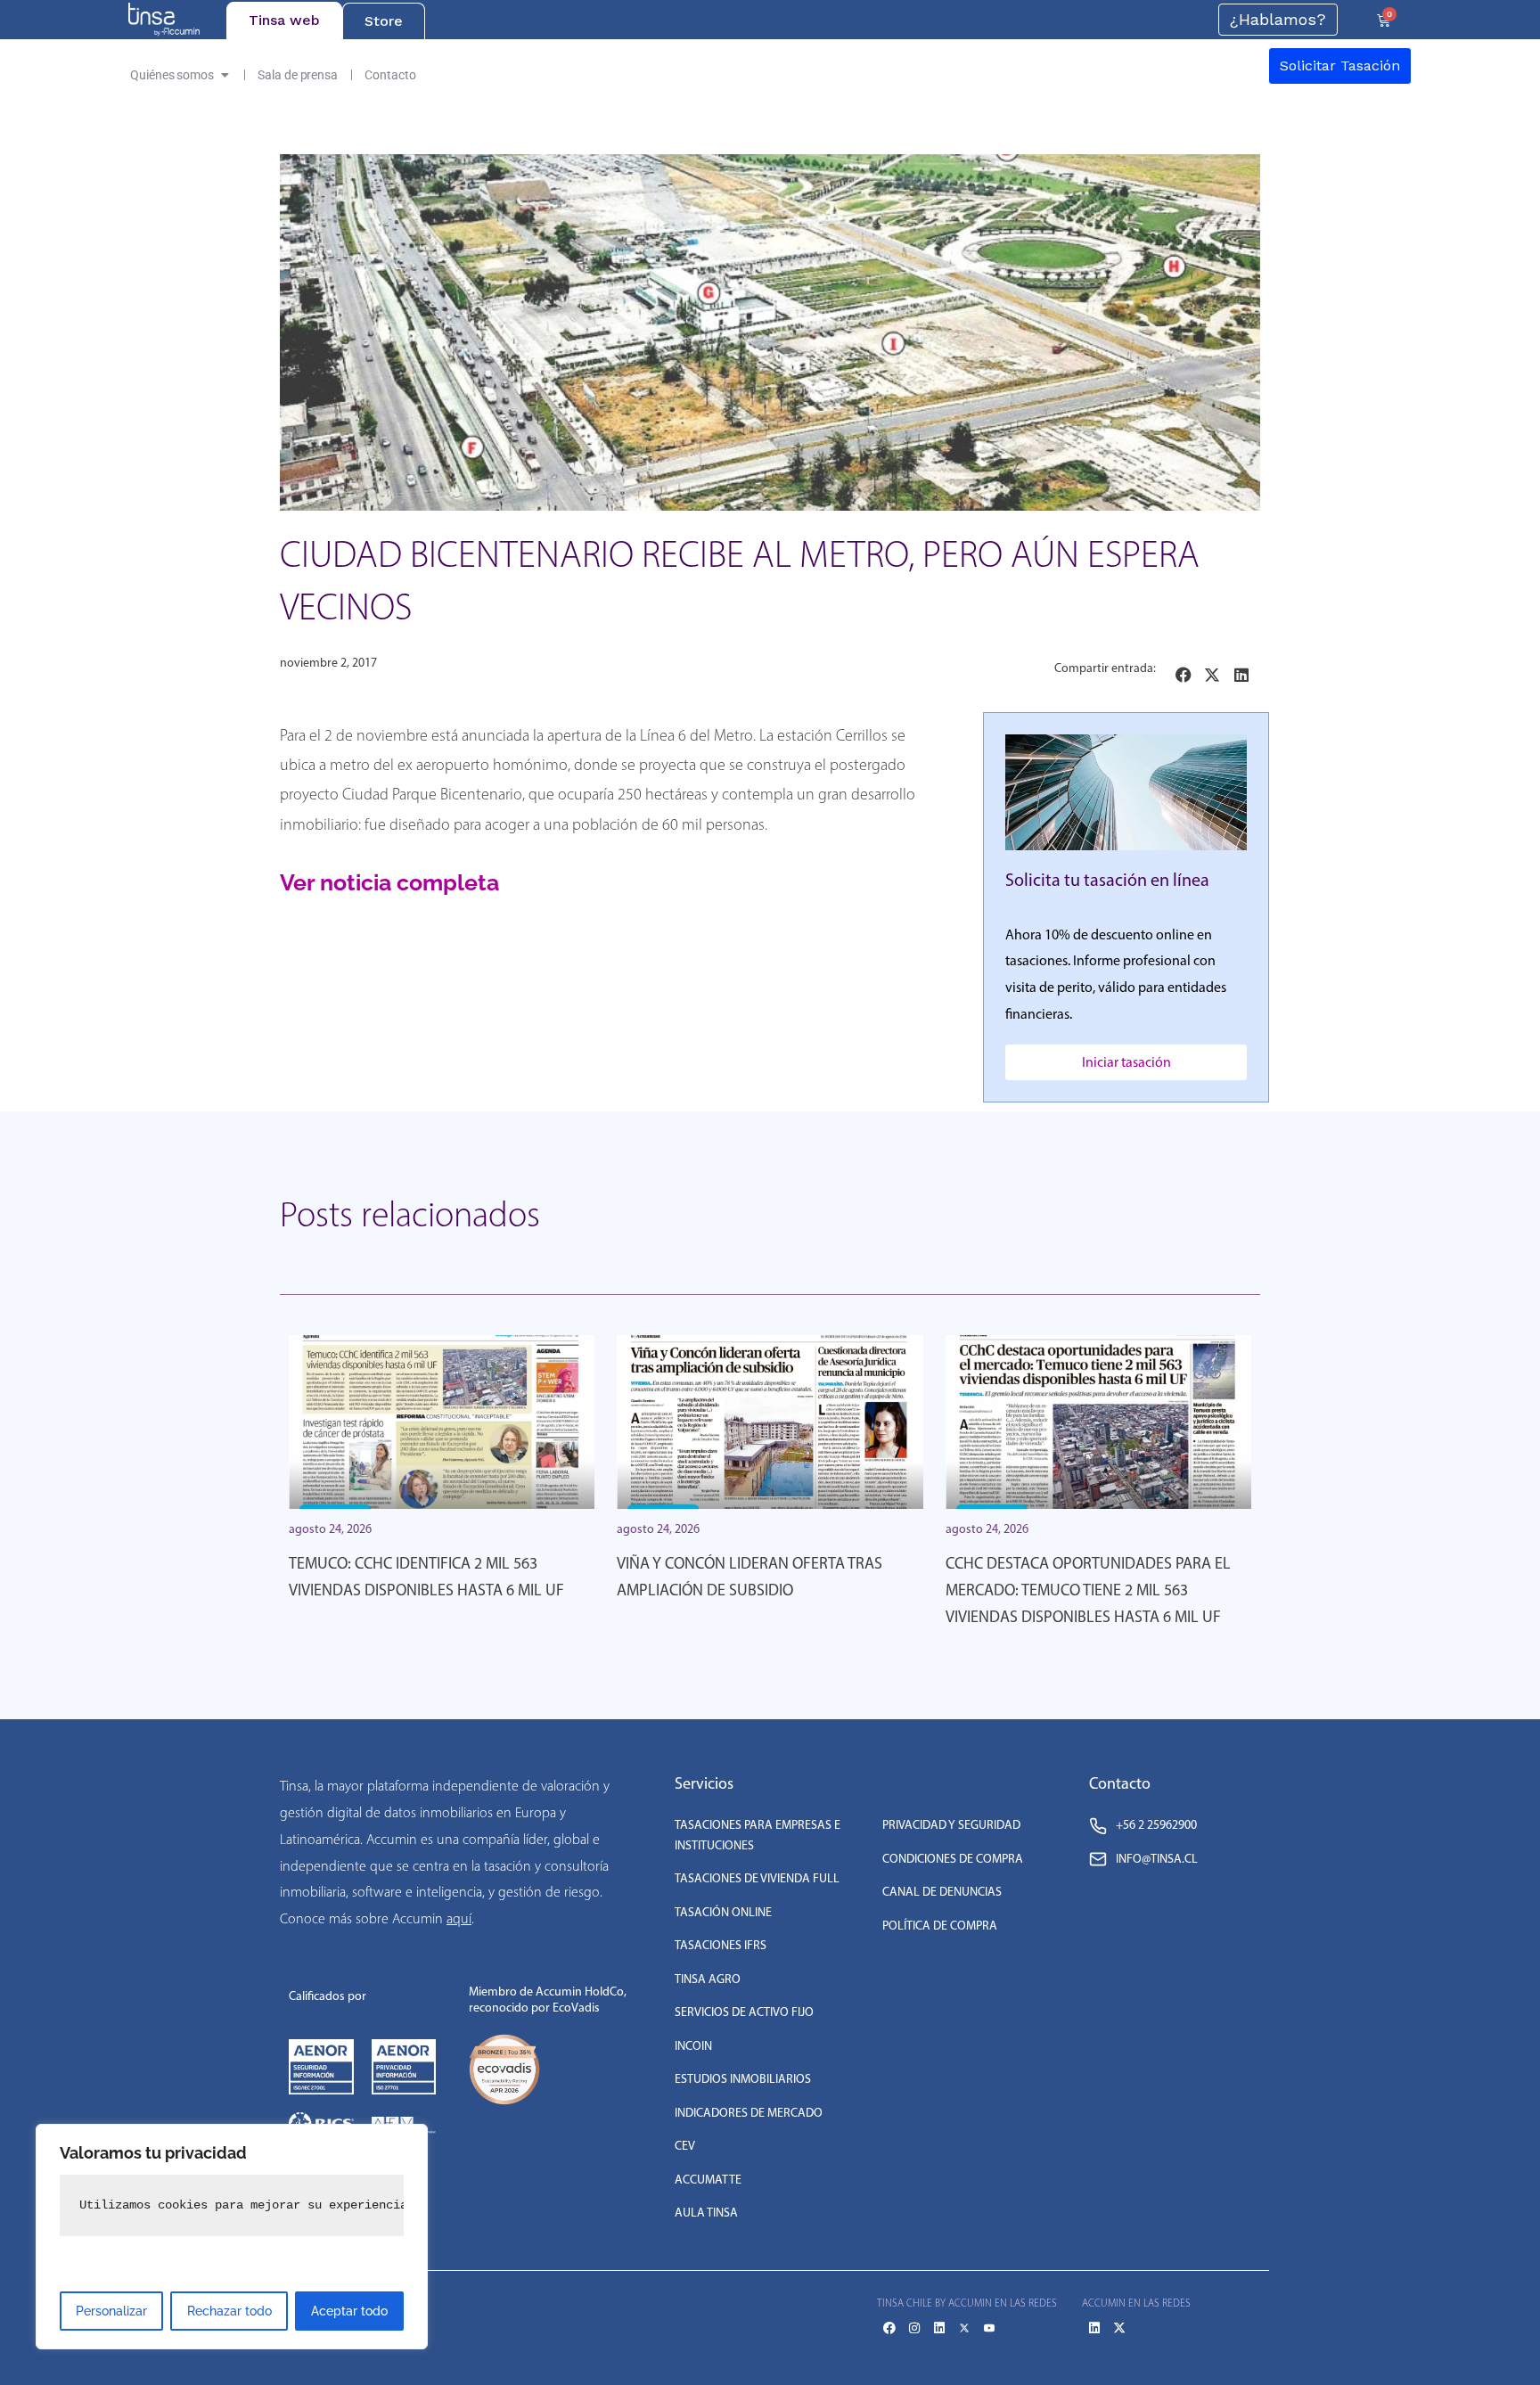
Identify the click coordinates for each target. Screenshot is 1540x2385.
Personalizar (111, 2311)
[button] (1184, 675)
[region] (232, 2237)
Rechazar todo (229, 2311)
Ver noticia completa (389, 882)
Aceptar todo (349, 2311)
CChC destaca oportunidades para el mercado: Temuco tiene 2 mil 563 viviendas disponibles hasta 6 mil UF (1088, 1590)
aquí (459, 1918)
